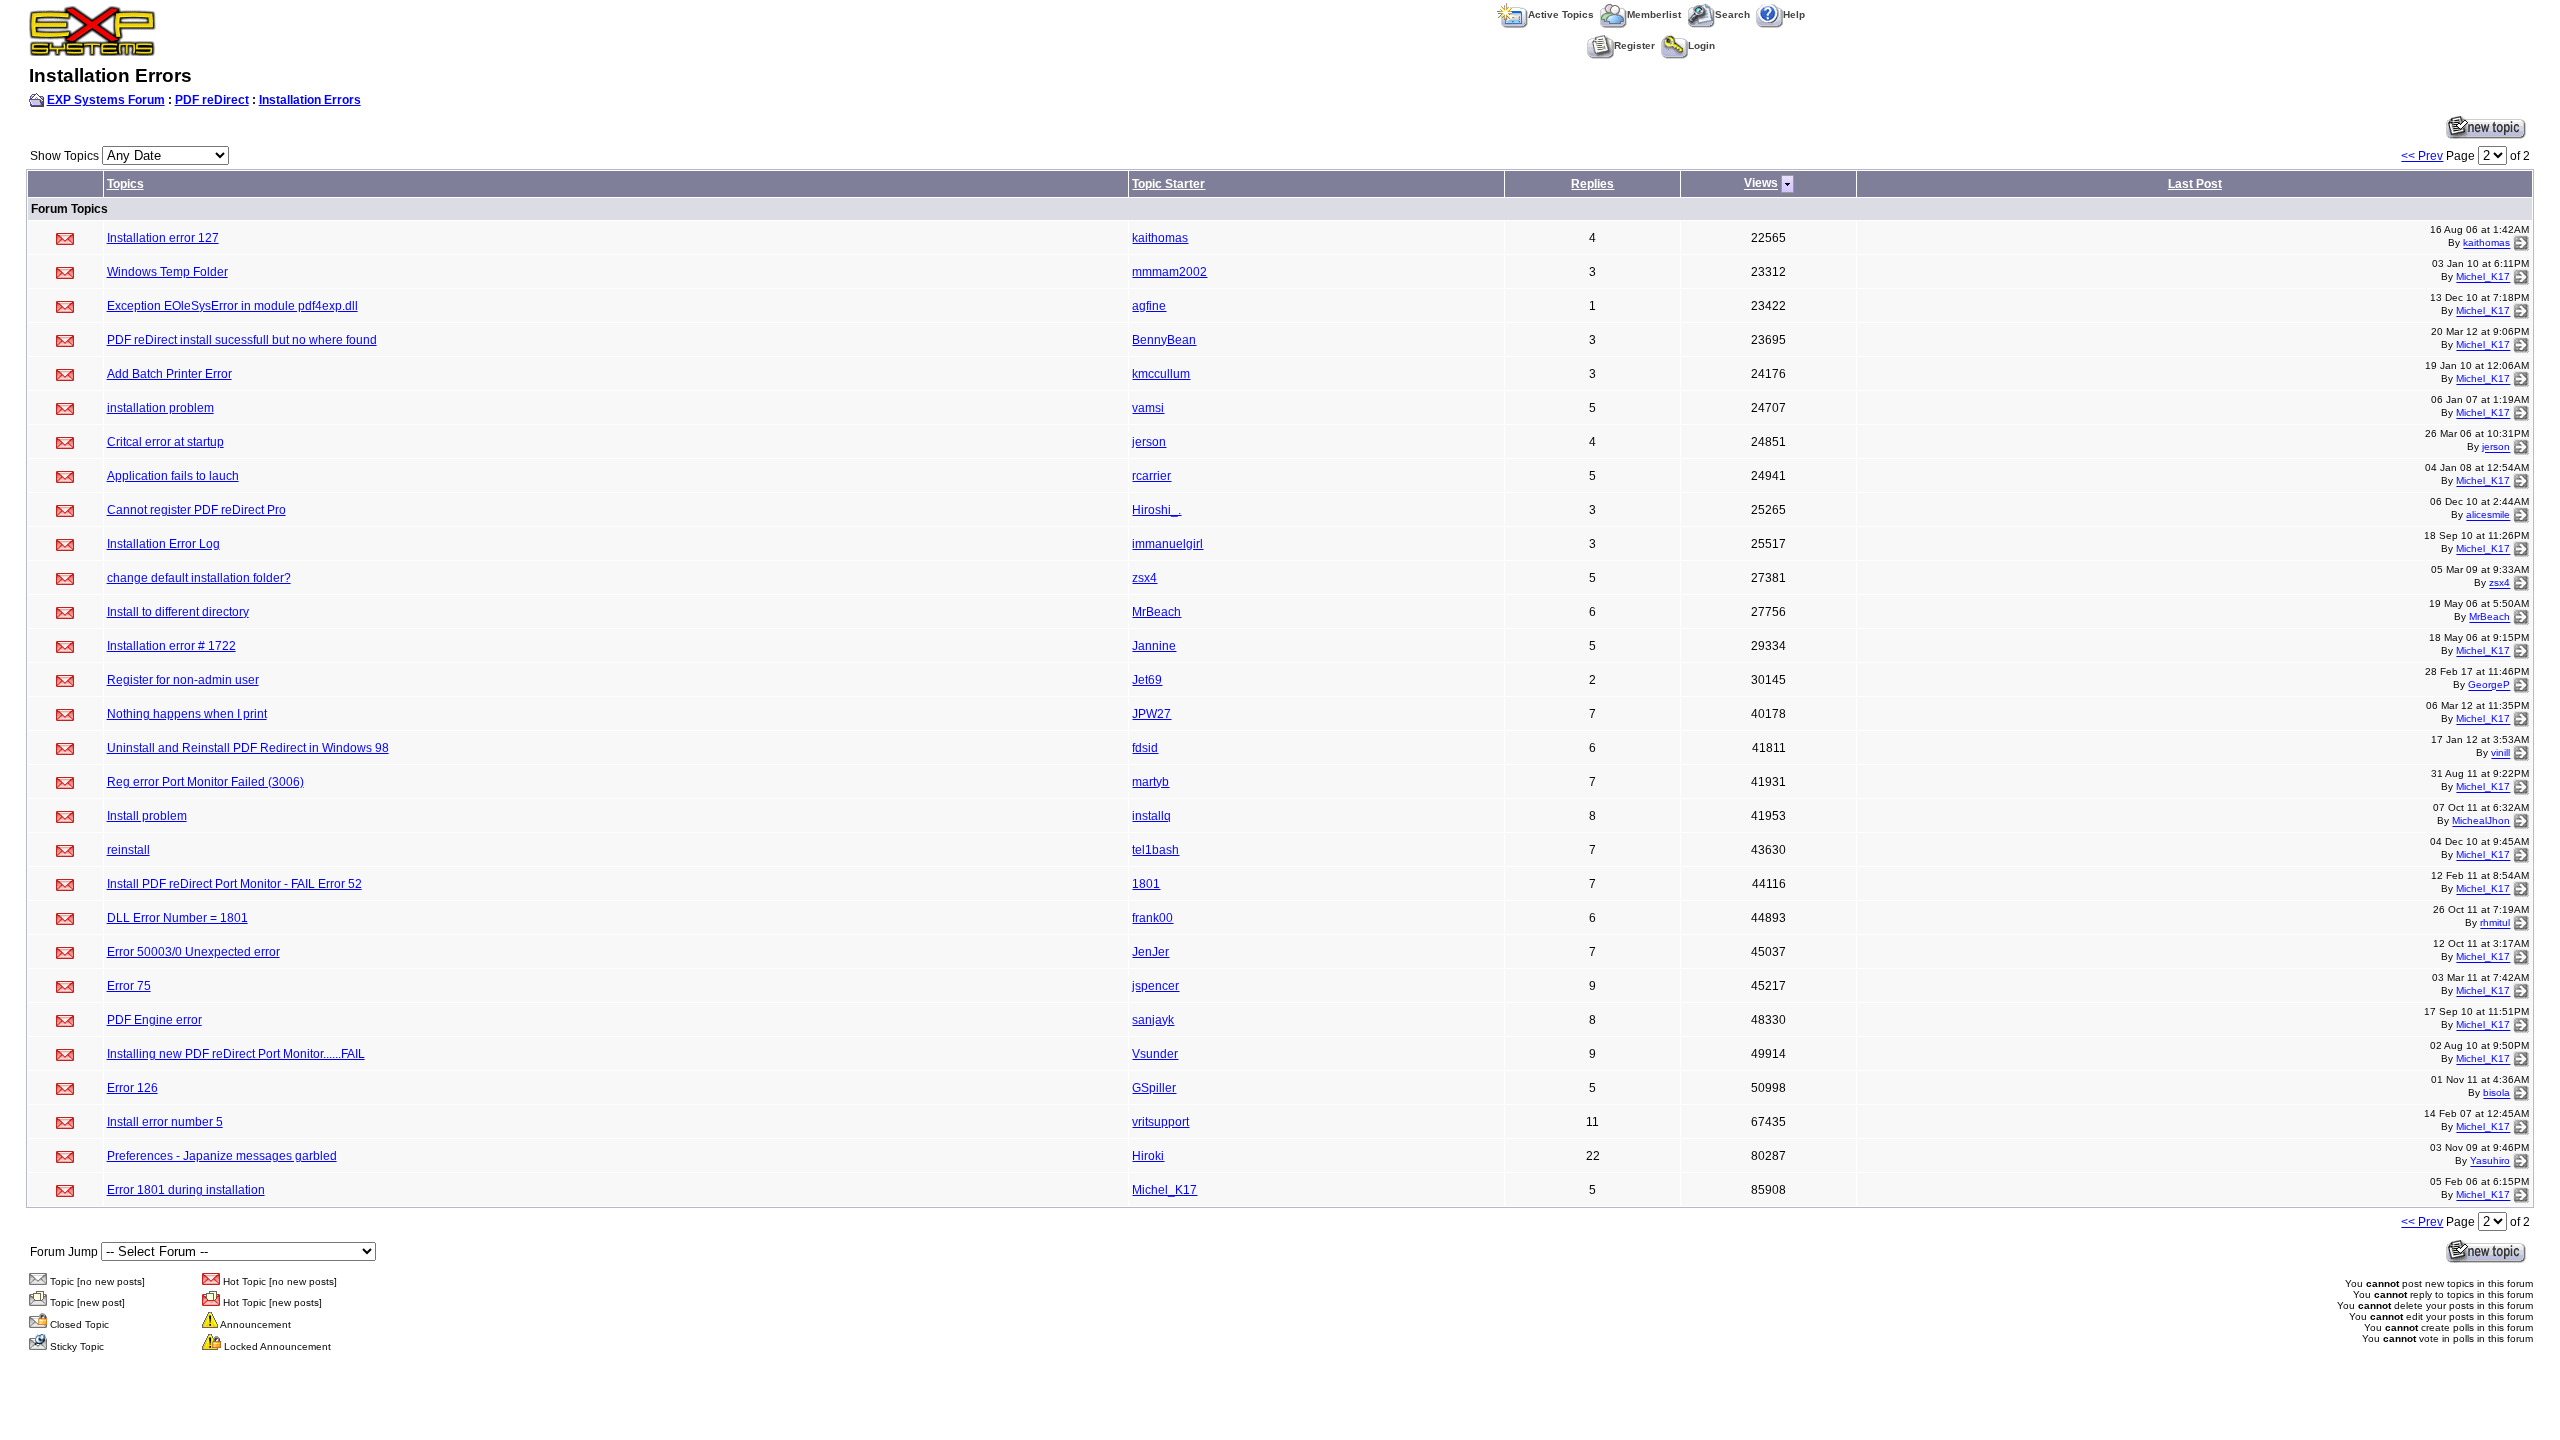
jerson (1149, 442)
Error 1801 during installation (186, 1190)
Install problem (147, 816)
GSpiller (1154, 1088)
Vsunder (1155, 1054)
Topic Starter (1168, 184)
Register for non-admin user (183, 680)
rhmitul (2495, 923)
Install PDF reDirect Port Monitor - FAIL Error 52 (234, 884)
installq (1151, 816)
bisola (2496, 1093)
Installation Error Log (163, 544)
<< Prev (2422, 156)
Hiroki (1148, 1156)
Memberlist (1654, 14)
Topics (125, 184)
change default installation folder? (199, 578)
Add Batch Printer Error (169, 374)
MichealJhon (2481, 821)
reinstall (128, 850)
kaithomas (1160, 238)
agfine (1149, 306)
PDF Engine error (154, 1020)
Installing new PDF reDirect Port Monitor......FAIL (236, 1054)
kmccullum (1161, 374)
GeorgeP (2489, 685)
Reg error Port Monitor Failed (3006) (205, 782)
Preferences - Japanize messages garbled (222, 1156)
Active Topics (1561, 14)
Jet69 (1147, 680)
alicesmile (2488, 515)
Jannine (1154, 646)
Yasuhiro (2490, 1161)
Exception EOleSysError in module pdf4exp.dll (232, 306)
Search (1732, 14)
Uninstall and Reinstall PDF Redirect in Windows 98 (248, 748)
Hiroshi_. (1156, 510)
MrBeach (1156, 612)
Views (1761, 184)
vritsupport (1160, 1122)
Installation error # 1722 (171, 646)
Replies (1592, 184)
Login (1701, 45)
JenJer (1150, 952)
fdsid (1145, 748)
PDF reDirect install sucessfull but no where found (242, 340)
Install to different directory (178, 612)
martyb (1150, 782)
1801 (1146, 884)
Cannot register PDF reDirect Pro (196, 510)
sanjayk (1153, 1020)
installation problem (160, 408)
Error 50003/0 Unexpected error (193, 952)
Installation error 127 (163, 238)
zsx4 (1144, 578)
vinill (2500, 753)
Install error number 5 (165, 1122)
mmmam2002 (1169, 272)
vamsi (1148, 408)
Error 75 (129, 986)
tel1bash (1155, 850)
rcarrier (1151, 476)
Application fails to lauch (173, 476)
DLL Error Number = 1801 (177, 918)
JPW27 (1151, 714)
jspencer (1155, 986)
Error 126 (132, 1088)
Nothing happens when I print (187, 714)
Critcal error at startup (165, 442)
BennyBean (1164, 340)
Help (1794, 14)
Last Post (2195, 184)
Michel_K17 (2483, 277)
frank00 (1152, 918)
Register (1634, 45)
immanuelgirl (1167, 544)
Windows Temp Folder (167, 272)
